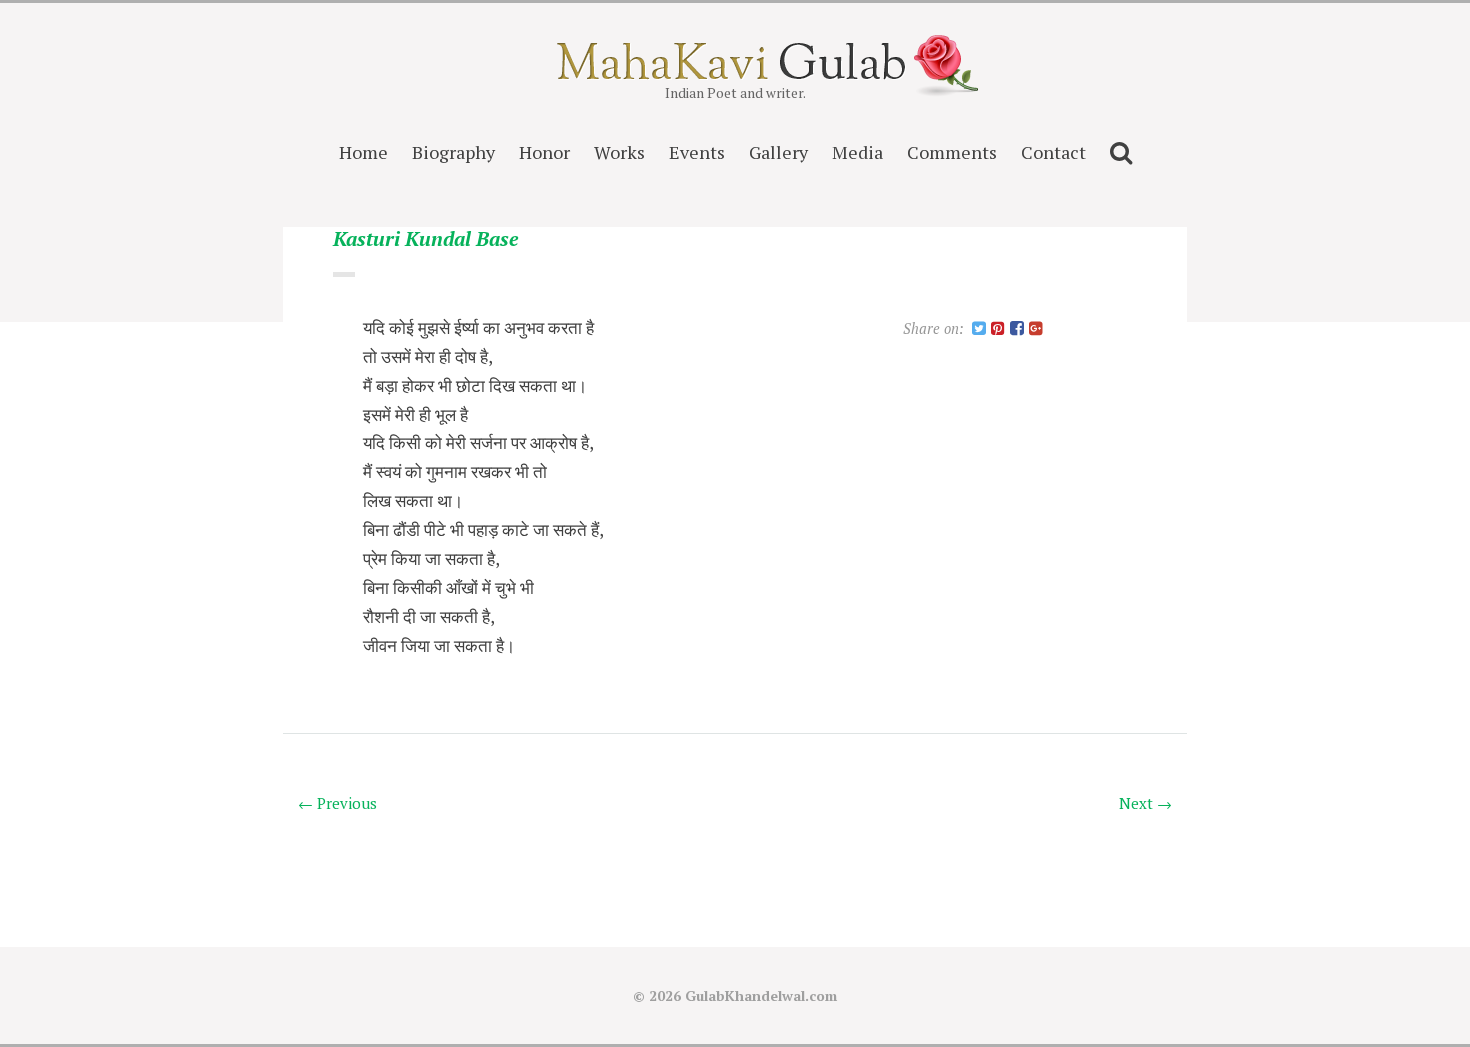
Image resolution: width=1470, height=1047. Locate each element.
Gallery (778, 152)
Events (697, 152)
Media (857, 152)
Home (363, 152)
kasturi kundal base (425, 239)
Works (619, 152)
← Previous (337, 803)
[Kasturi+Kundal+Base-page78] (979, 329)
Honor (544, 152)
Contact (1053, 152)
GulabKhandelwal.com (761, 995)
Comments (952, 152)
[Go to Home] (735, 73)
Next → (1145, 803)
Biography (453, 152)
